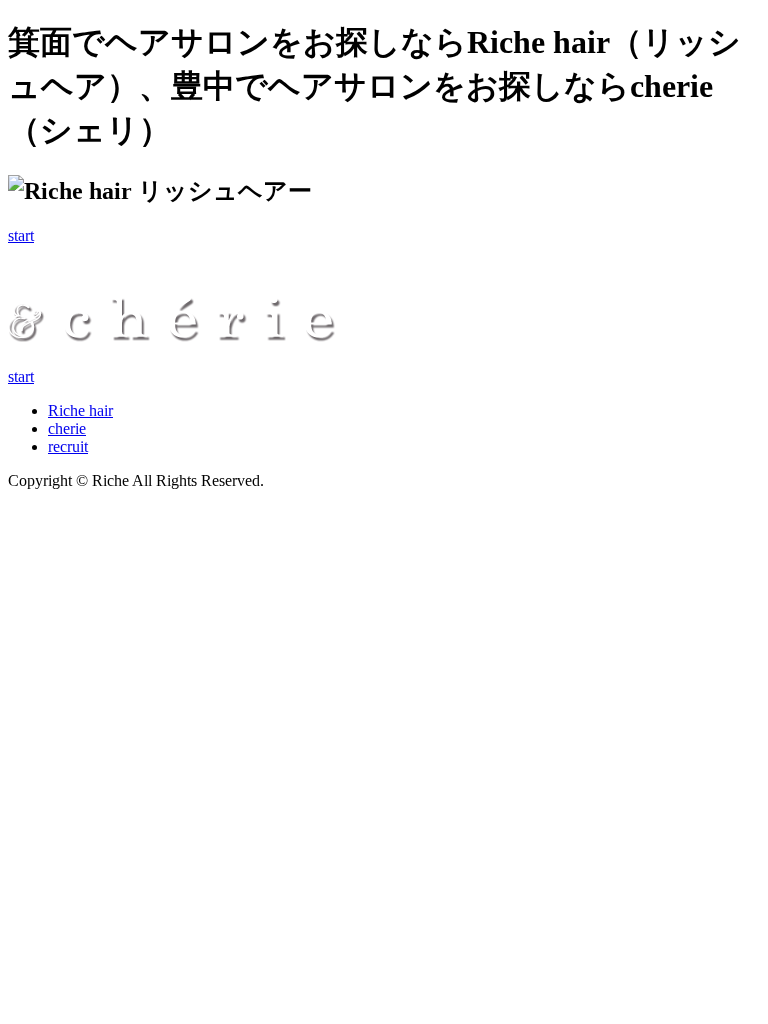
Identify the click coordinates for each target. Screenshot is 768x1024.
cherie (67, 428)
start (21, 235)
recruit (68, 446)
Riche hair (80, 410)
